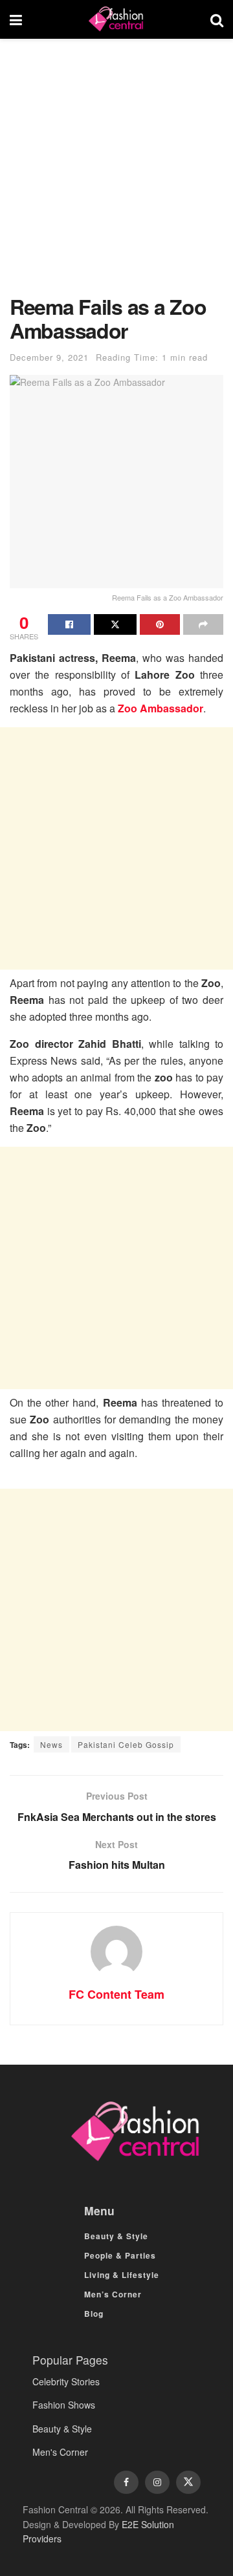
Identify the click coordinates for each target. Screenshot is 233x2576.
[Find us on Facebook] (126, 2482)
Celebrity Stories (66, 2381)
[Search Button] (217, 19)
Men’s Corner (113, 2294)
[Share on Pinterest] (160, 624)
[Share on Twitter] (115, 624)
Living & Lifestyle (122, 2275)
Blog (94, 2314)
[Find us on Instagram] (157, 2482)
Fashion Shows (64, 2405)
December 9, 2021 (49, 357)
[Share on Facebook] (69, 624)
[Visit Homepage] (116, 19)
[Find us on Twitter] (188, 2482)
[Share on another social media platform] (203, 624)
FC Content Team (116, 1994)
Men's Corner (60, 2452)
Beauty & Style (116, 2236)
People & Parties (120, 2255)
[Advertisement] (116, 173)
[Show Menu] (16, 19)
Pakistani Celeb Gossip (126, 1744)
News (51, 1744)
